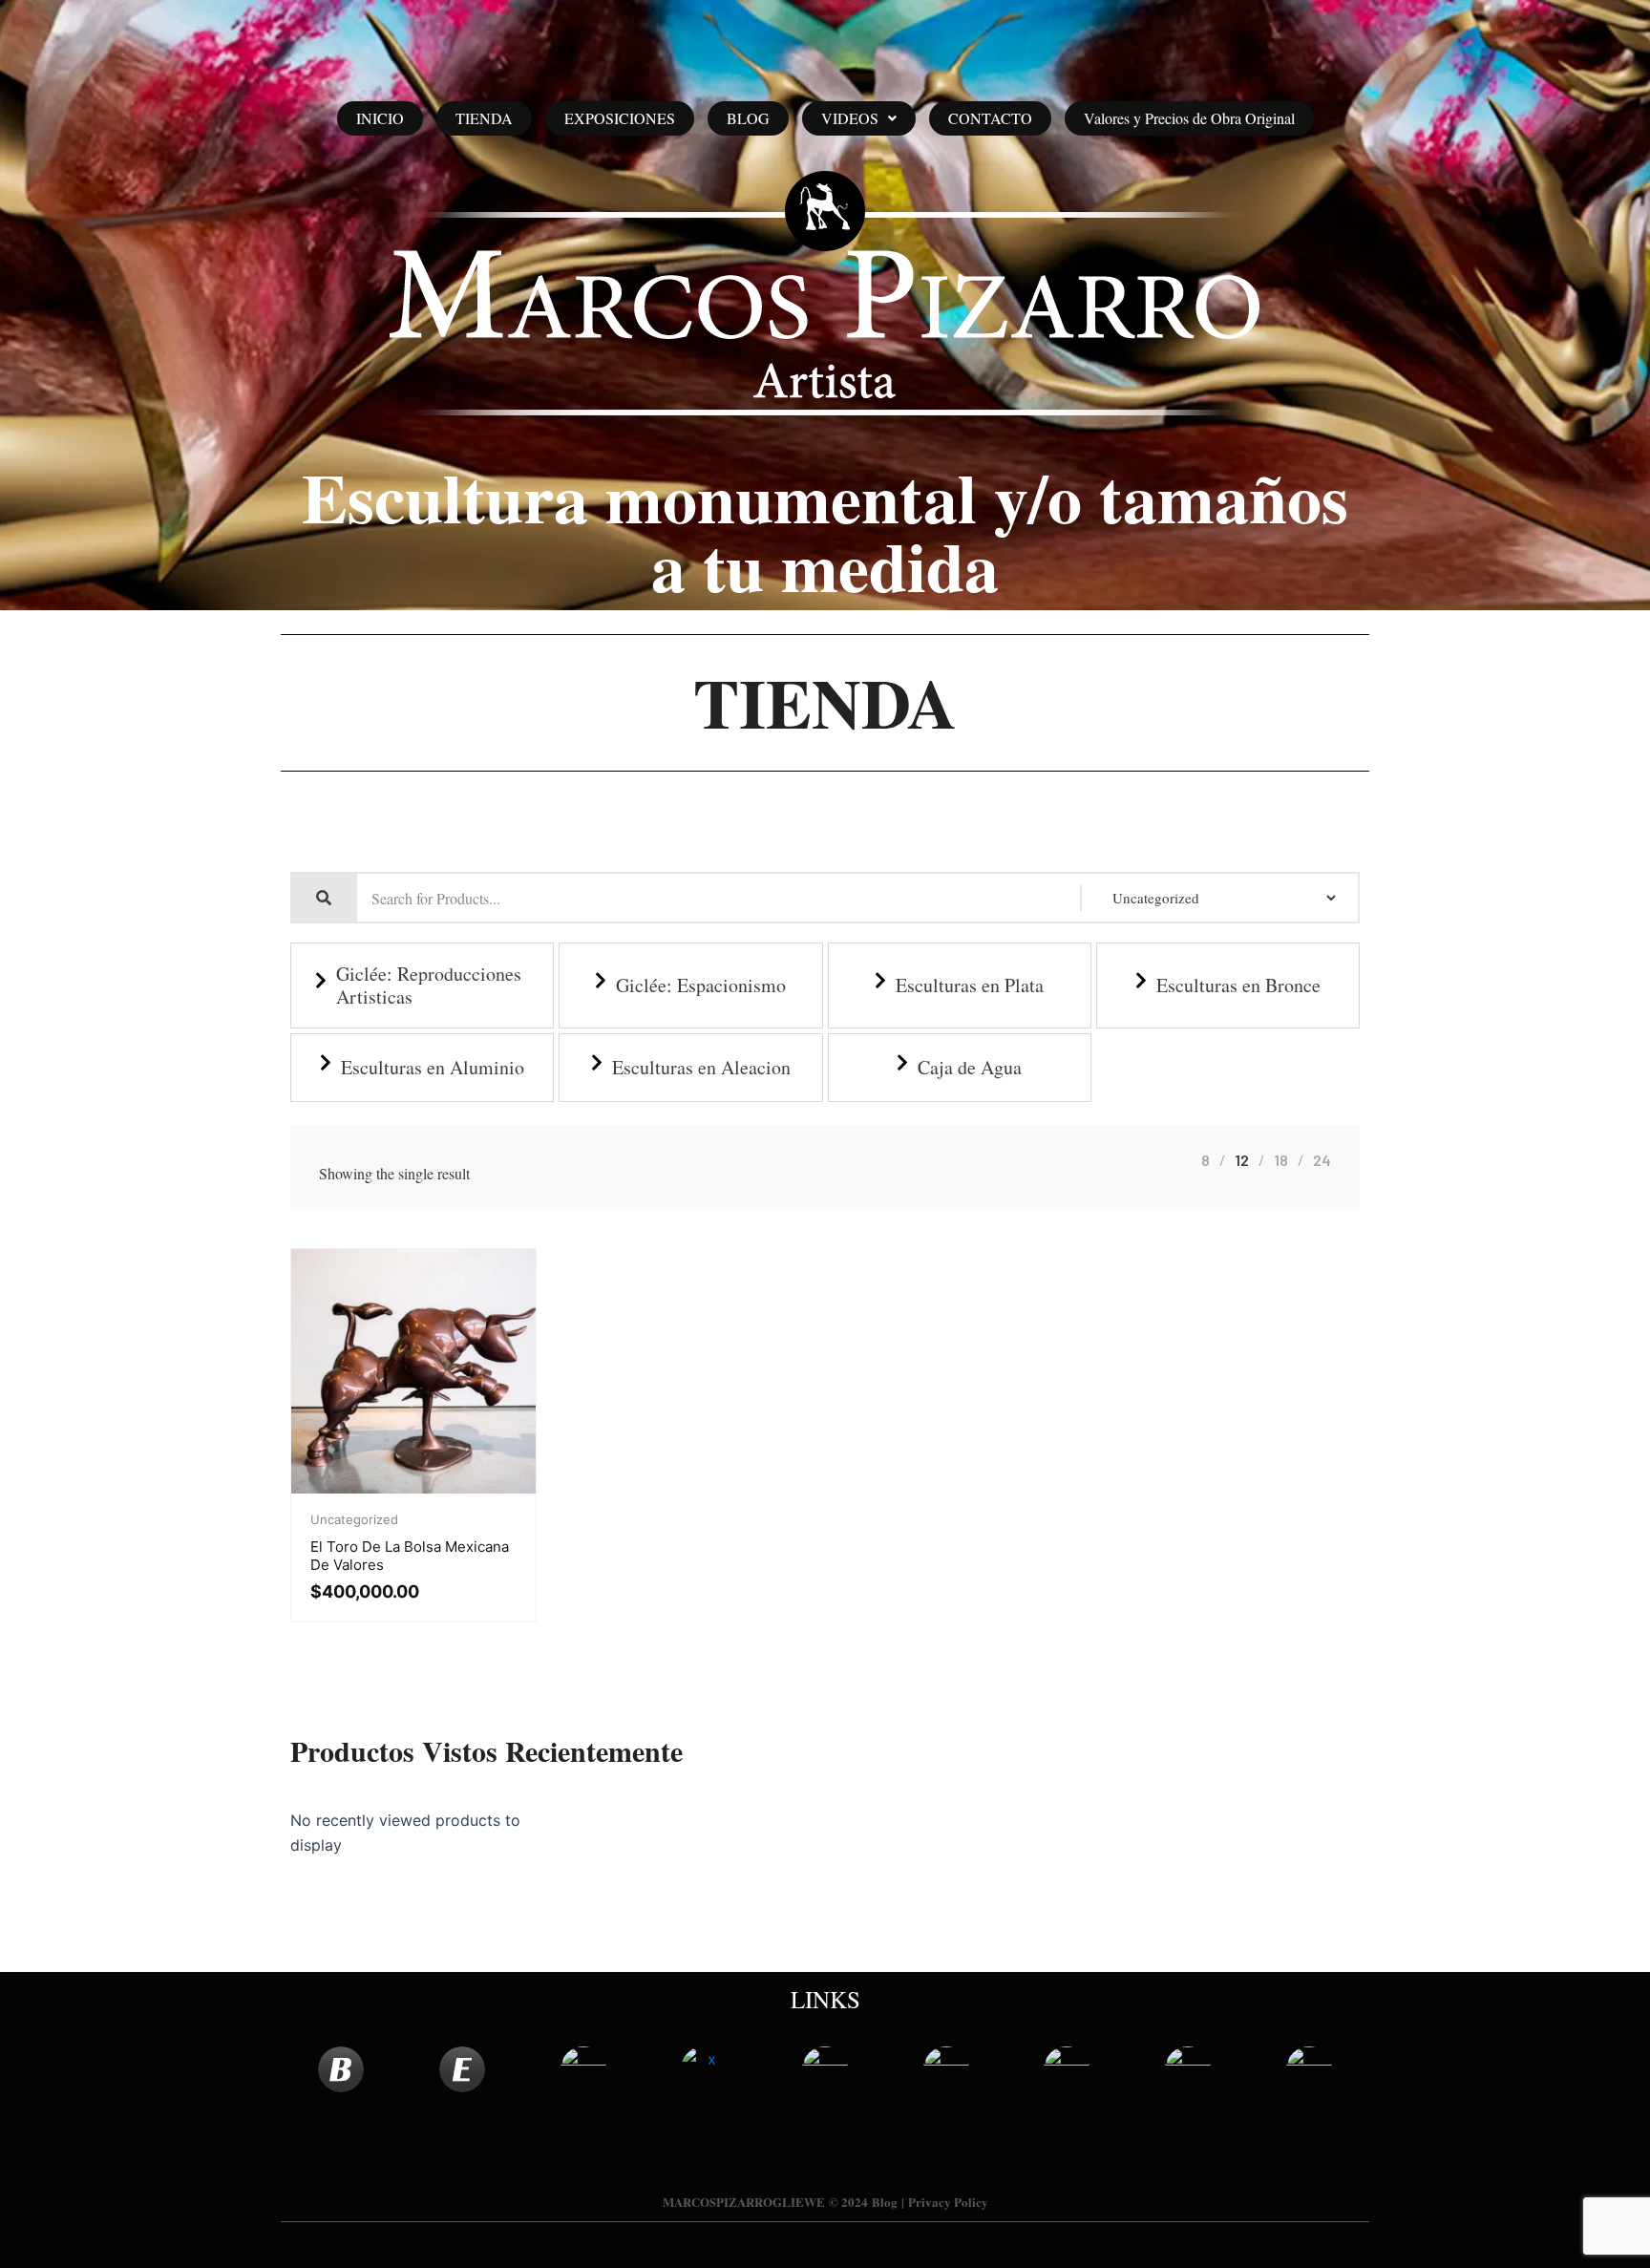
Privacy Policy (948, 2202)
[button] (859, 118)
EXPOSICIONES (620, 118)
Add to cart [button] (413, 1489)
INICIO (380, 118)
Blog (885, 2202)
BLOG (748, 118)
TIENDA (484, 118)
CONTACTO (990, 118)
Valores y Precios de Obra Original (1189, 118)
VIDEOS (850, 118)
